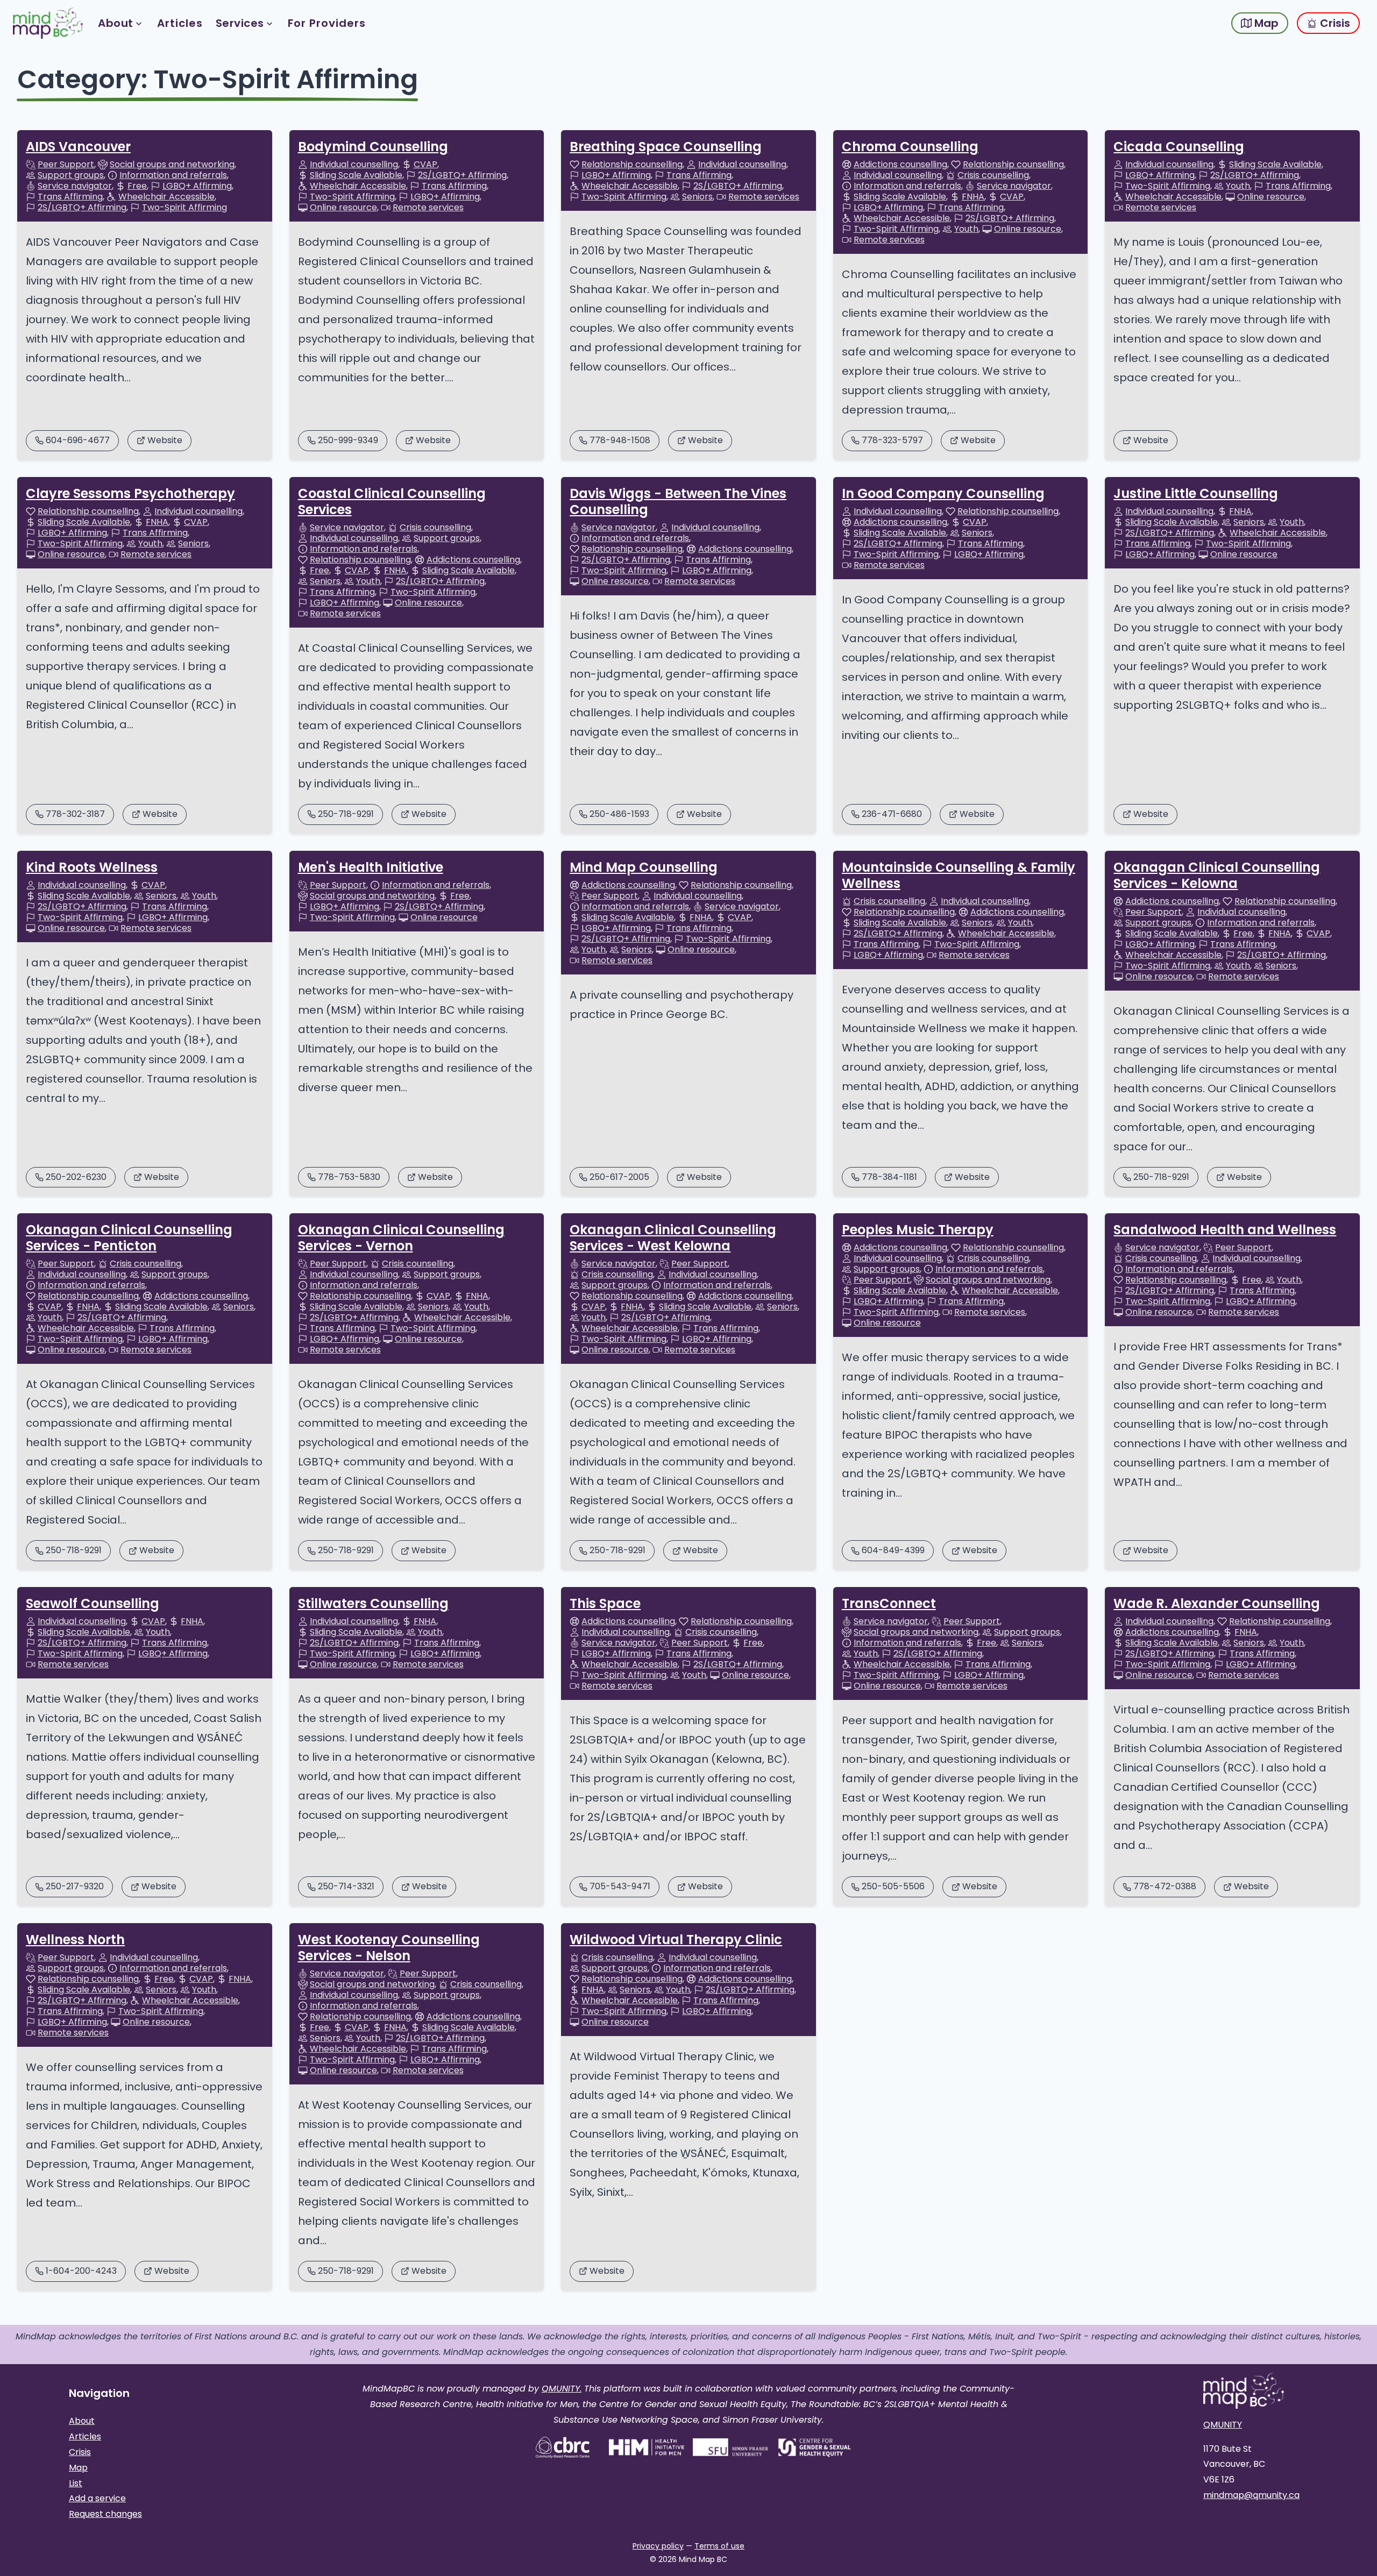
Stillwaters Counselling (373, 1603)
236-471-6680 (892, 814)
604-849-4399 (893, 1550)
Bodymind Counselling (373, 147)
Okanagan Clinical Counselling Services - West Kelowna (673, 1238)
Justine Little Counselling (1196, 493)
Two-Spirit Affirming (184, 208)
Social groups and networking (172, 165)
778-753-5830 (349, 1177)
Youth (966, 229)
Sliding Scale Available (356, 175)
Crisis (1334, 23)
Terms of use (719, 2546)
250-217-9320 (75, 1886)
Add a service (97, 2498)
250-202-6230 (76, 1177)
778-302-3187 (75, 814)
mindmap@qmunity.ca (1251, 2495)
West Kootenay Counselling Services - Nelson (389, 1948)
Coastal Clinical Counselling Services (392, 501)
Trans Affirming (70, 197)
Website (165, 440)
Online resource (343, 208)
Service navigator (75, 186)
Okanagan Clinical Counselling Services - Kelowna (1217, 875)
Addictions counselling (900, 165)
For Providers (327, 23)
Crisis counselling (993, 175)
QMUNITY (1223, 2425)
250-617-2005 (619, 1177)
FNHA (973, 197)
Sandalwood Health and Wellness (1225, 1230)
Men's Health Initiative (371, 867)
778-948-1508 (620, 440)
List (76, 2483)
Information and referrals (173, 175)
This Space (605, 1603)
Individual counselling (354, 165)
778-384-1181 (889, 1177)
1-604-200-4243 (81, 2271)
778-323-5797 (892, 440)
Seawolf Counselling (93, 1603)
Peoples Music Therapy (918, 1230)
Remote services (428, 208)
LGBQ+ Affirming (197, 186)
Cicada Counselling (1179, 147)
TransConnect (889, 1603)
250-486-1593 (619, 814)
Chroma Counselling (910, 147)
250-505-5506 (893, 1886)
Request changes (105, 2514)
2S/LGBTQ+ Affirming (82, 208)
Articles (180, 23)
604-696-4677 (78, 440)
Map (1265, 23)
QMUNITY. (562, 2389)
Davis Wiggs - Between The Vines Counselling (678, 501)
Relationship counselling (632, 165)
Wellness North (75, 1940)
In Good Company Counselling (943, 493)
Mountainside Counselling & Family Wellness (959, 875)
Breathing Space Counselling (666, 147)
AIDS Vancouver (78, 147)
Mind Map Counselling (644, 867)
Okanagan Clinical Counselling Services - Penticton (129, 1238)
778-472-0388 (1165, 1886)
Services (240, 23)
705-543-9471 (620, 1886)
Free (137, 186)
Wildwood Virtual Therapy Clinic (676, 1940)
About (116, 23)
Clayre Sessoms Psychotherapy (130, 493)
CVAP (425, 165)
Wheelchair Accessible (166, 197)
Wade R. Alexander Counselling (1217, 1603)
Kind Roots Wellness (92, 867)
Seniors (697, 197)
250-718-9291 (346, 814)
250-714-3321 (346, 1886)
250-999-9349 (348, 440)
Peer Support (66, 165)
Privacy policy (658, 2546)
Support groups (71, 175)
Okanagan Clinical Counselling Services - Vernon (401, 1238)
